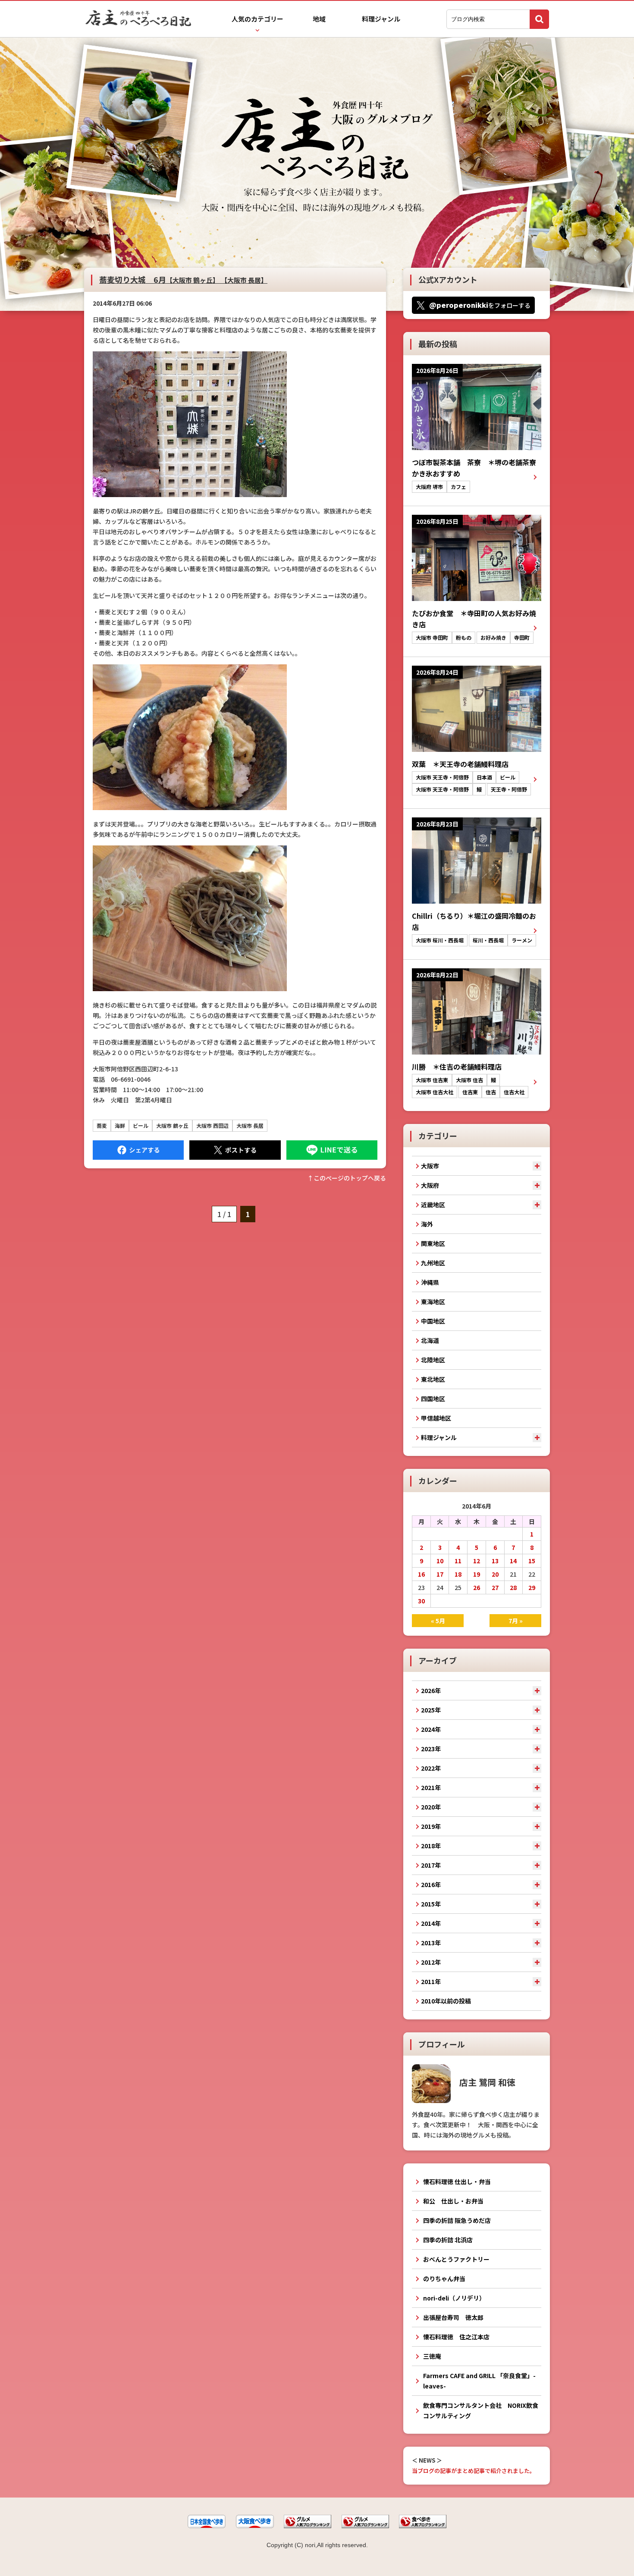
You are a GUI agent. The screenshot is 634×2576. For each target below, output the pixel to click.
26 (477, 1587)
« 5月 (438, 1621)
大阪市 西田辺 (212, 1125)
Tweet (235, 1150)
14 (513, 1561)
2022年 (431, 1768)
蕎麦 (102, 1125)
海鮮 (120, 1125)
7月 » (516, 1621)
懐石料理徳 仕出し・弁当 (457, 2182)
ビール (141, 1125)
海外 (427, 1224)
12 (477, 1561)
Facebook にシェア (138, 1150)
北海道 (430, 1340)
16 (421, 1574)
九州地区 (433, 1263)
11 (458, 1561)
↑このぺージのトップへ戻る (347, 1178)
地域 (319, 19)
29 (532, 1587)
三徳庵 (432, 2356)
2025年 (431, 1710)
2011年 (431, 1981)
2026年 (431, 1690)
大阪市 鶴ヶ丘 (172, 1125)
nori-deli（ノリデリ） (454, 2298)
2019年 (431, 1826)
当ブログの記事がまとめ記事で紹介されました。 (474, 2471)
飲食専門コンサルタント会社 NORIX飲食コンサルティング (481, 2410)
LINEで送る (332, 1150)
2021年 (431, 1787)
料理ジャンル (381, 19)
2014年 (431, 1923)
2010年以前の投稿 (446, 2001)
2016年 (431, 1884)
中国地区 (433, 1321)
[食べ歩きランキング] (423, 2526)
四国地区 (433, 1399)
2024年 (431, 1729)
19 (477, 1574)
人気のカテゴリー (257, 19)
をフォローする (480, 305)
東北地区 (433, 1379)
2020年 (431, 1807)
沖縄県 (430, 1282)
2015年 (431, 1904)
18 (458, 1574)
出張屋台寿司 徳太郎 (453, 2317)
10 (440, 1561)
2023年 (431, 1749)
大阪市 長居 (250, 1125)
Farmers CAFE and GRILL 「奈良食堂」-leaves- (479, 2381)
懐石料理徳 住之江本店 (456, 2337)
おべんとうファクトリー (456, 2259)
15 (532, 1561)
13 (495, 1561)
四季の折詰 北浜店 (448, 2240)
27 (495, 1587)
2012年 (431, 1962)
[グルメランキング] (308, 2526)
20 (495, 1574)
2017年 (431, 1865)
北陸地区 (433, 1360)
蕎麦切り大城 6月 (183, 279)
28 (513, 1587)
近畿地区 (433, 1205)
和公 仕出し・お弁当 (453, 2201)
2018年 (431, 1846)
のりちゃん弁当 (444, 2279)
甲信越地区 (436, 1418)
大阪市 (430, 1166)
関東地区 (433, 1243)
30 (421, 1601)
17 (440, 1574)
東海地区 (433, 1302)
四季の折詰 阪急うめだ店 (457, 2220)
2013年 (431, 1943)
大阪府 (430, 1185)
